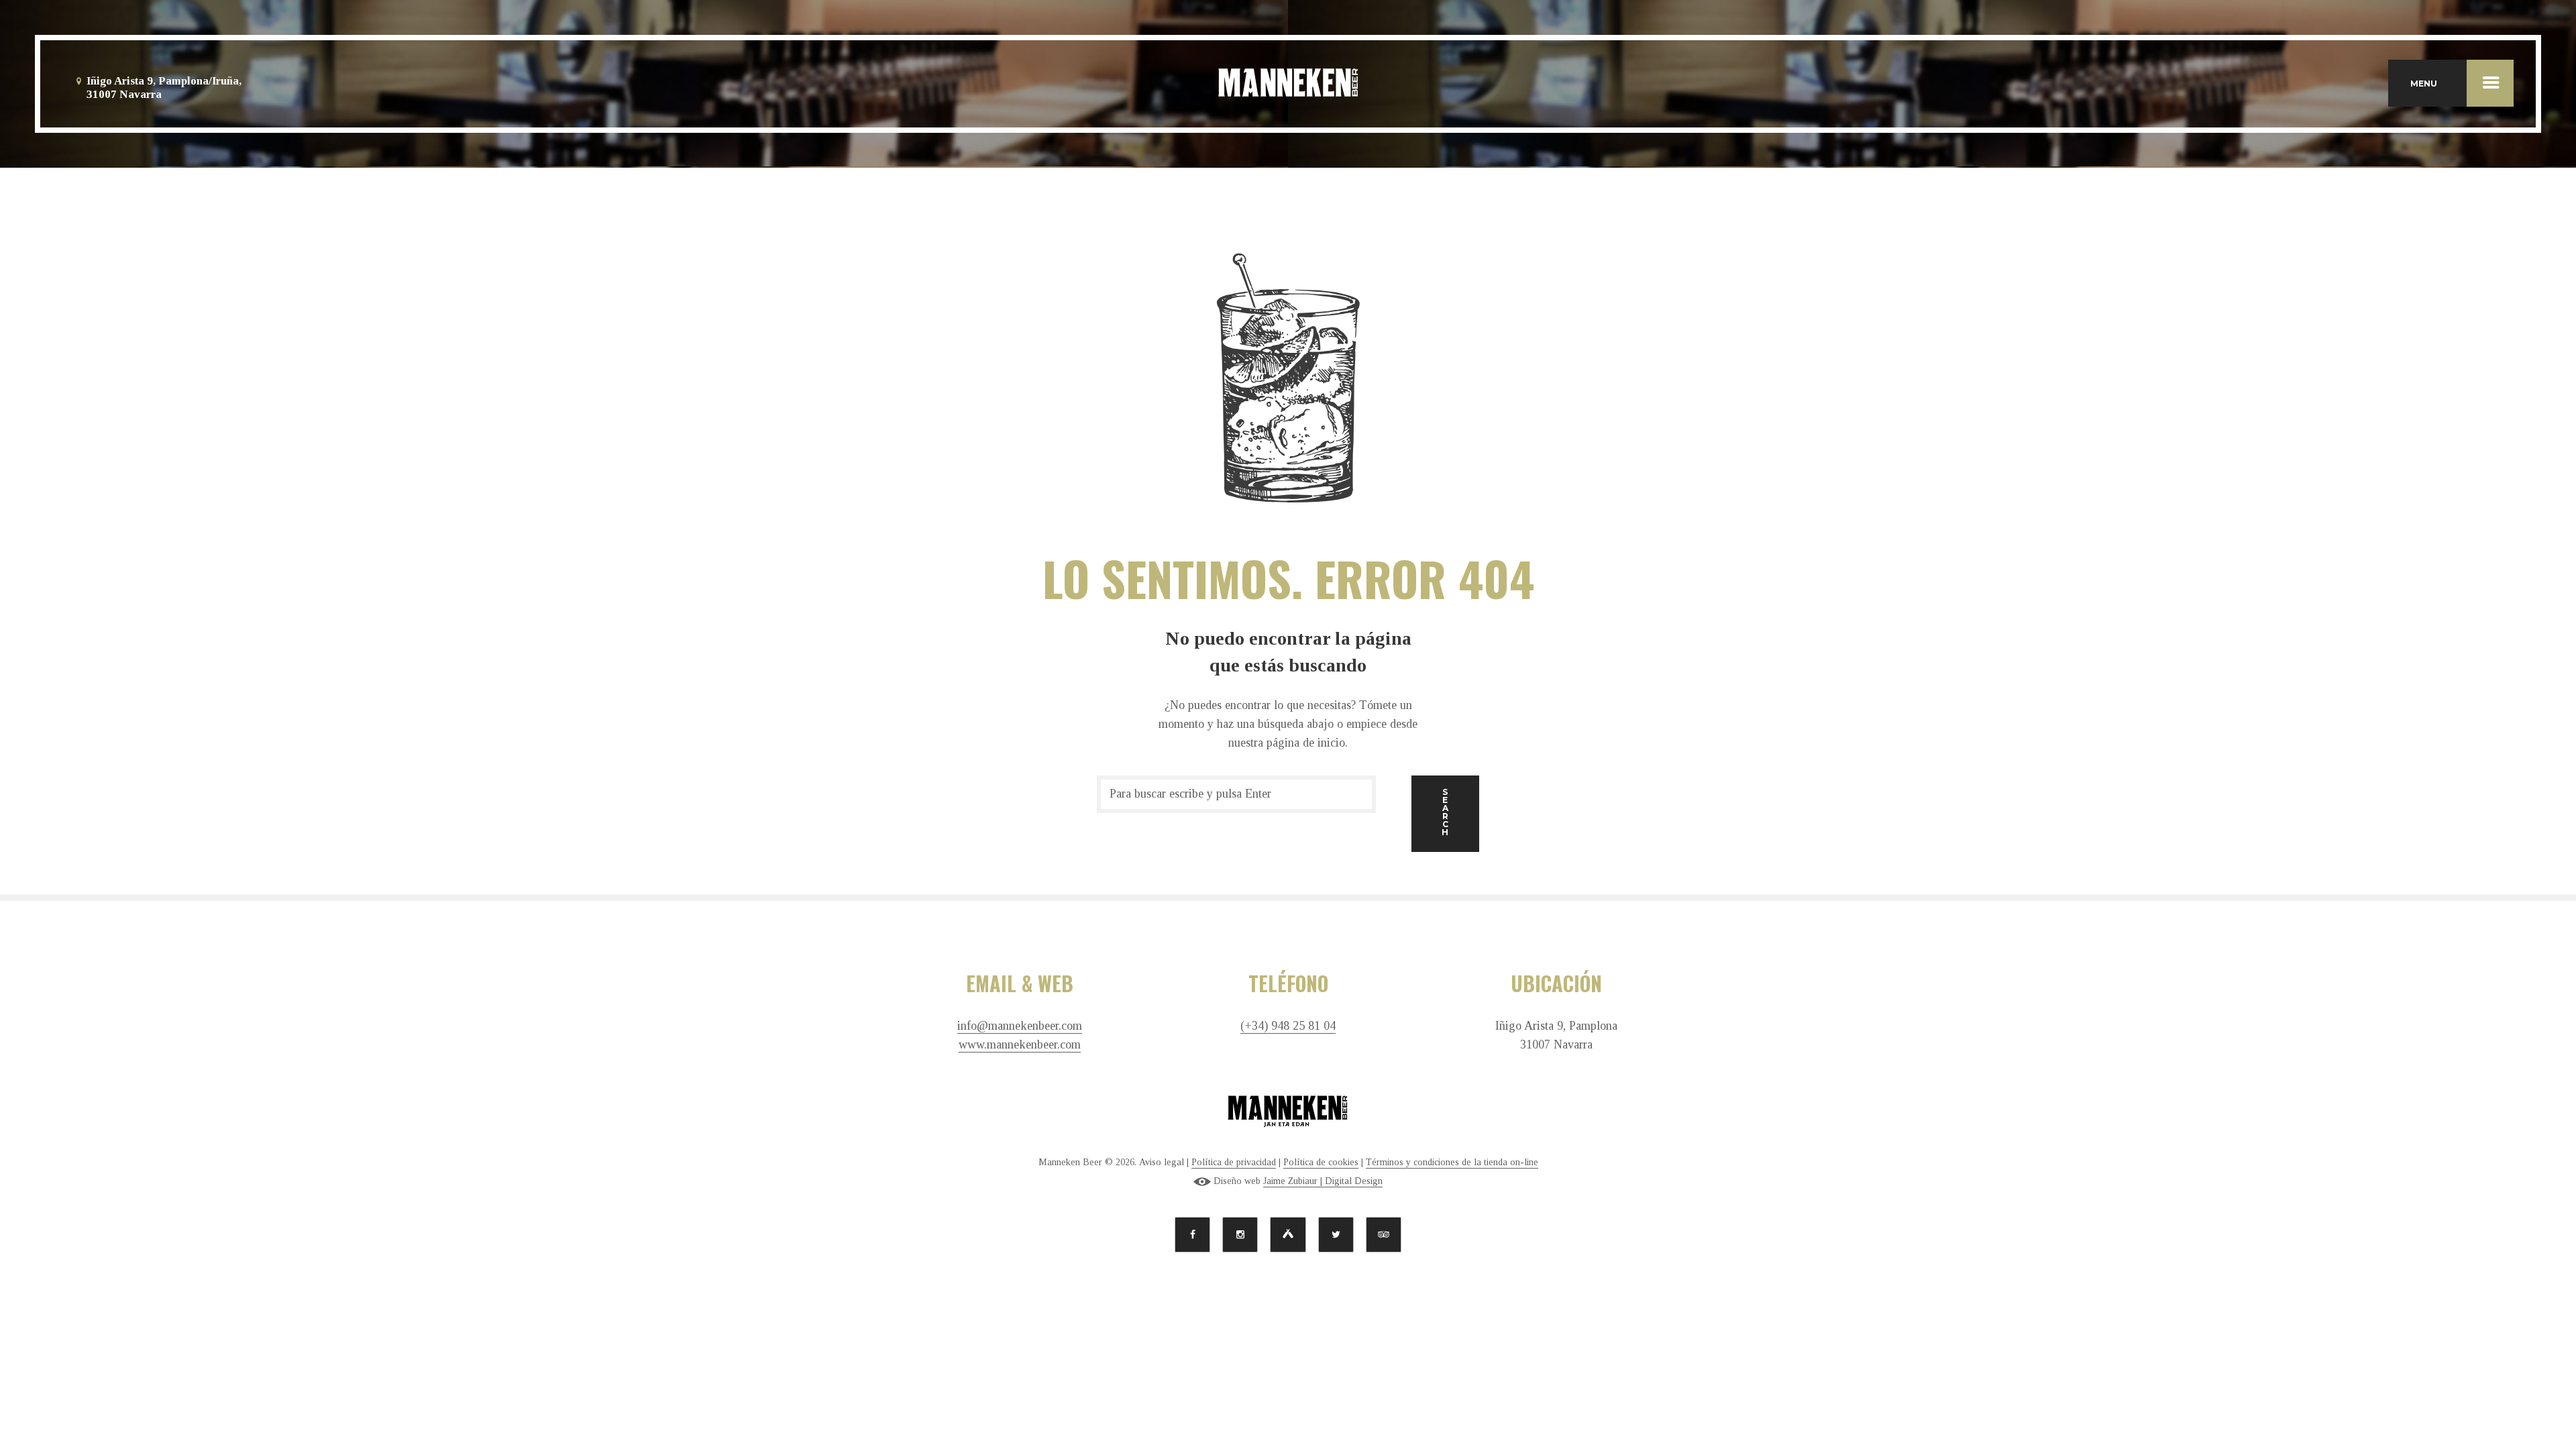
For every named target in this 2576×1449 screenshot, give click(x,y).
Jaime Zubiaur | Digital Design (1323, 1181)
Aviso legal (1162, 1162)
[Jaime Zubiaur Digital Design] (1202, 1181)
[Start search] (1445, 814)
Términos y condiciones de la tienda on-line (1452, 1162)
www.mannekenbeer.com (1020, 1045)
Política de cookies (1321, 1162)
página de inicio (1306, 743)
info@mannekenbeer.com (1020, 1026)
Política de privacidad (1234, 1162)
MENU (2424, 84)
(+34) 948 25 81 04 (1288, 1026)
